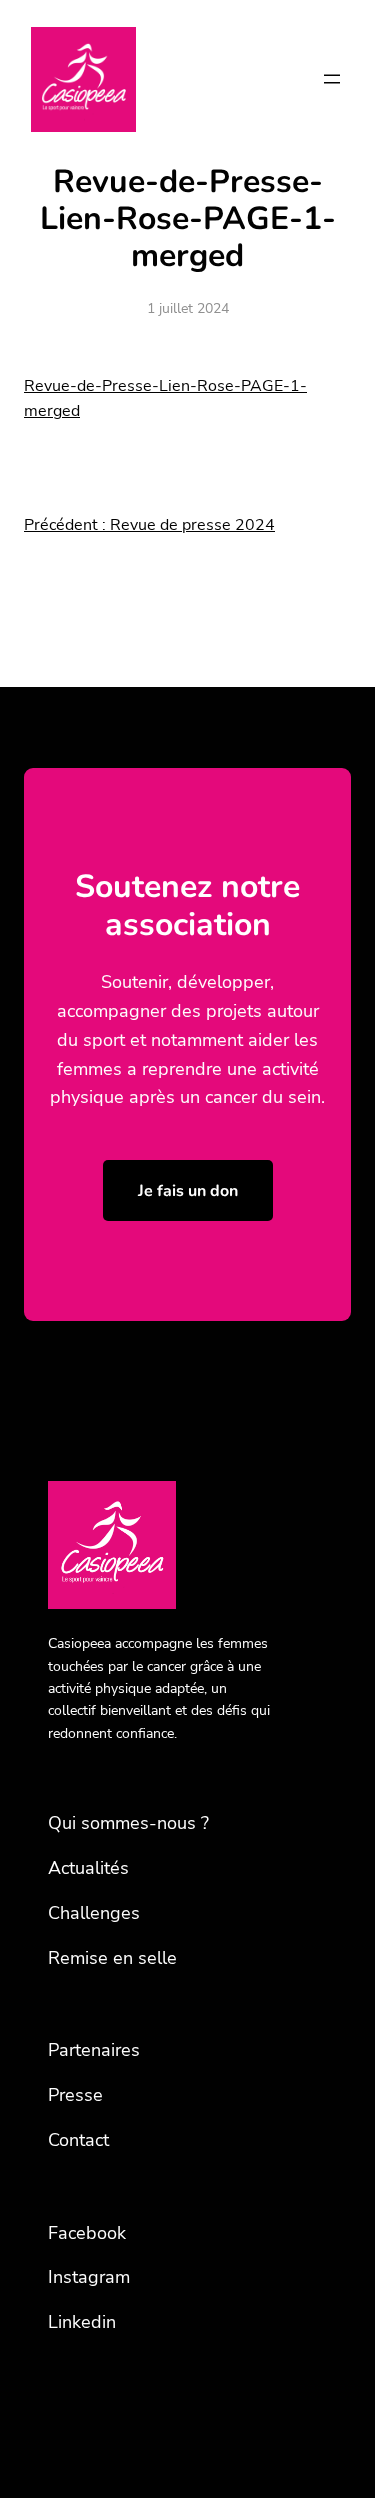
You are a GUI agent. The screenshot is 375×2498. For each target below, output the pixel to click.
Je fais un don (188, 1191)
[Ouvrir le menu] (332, 79)
